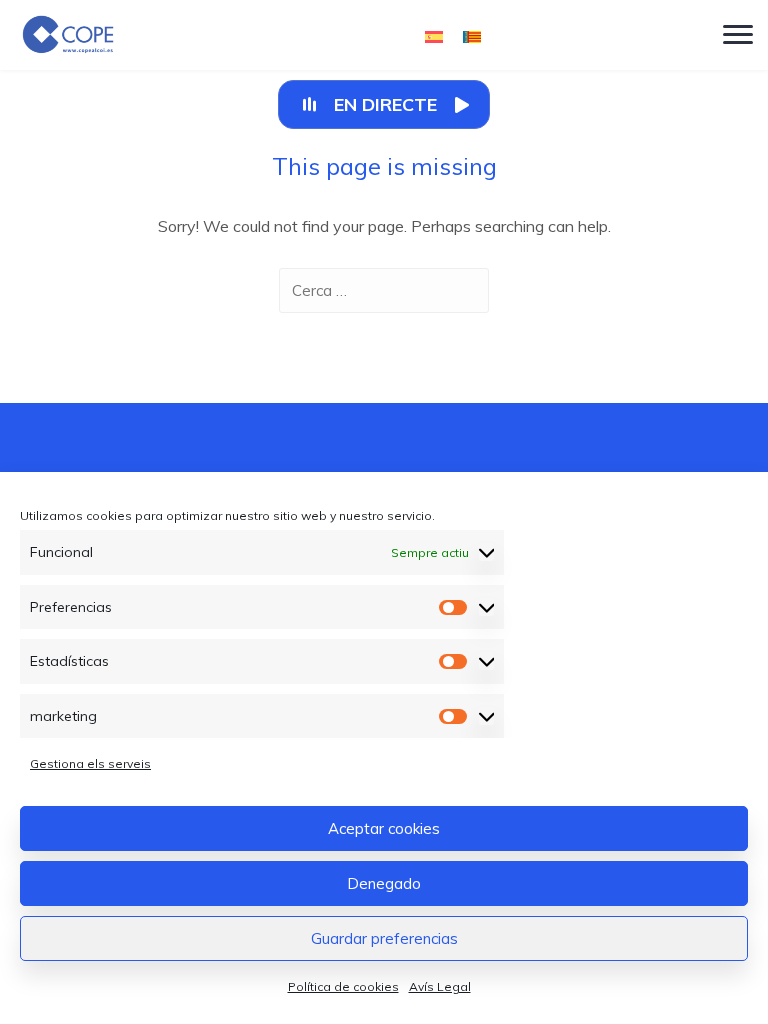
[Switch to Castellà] (434, 35)
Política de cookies (343, 986)
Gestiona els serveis (90, 763)
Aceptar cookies (384, 828)
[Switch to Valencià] (472, 35)
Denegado (384, 883)
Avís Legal (440, 986)
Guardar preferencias (384, 938)
